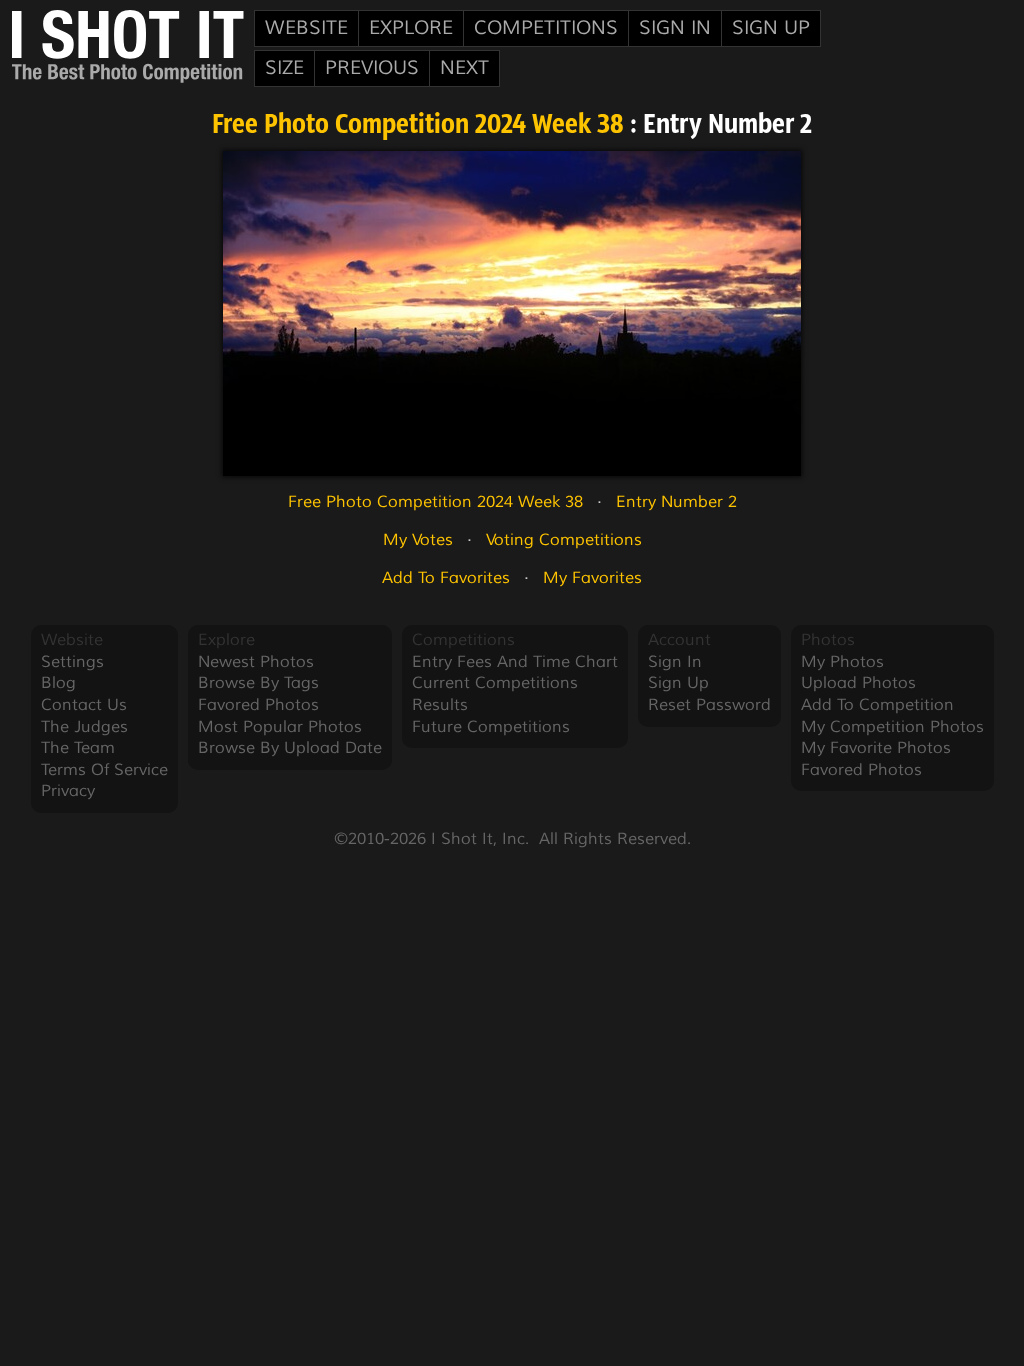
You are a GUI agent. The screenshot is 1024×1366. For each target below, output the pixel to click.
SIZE (284, 68)
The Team (78, 748)
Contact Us (84, 705)
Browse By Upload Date (290, 748)
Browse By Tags (258, 683)
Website (306, 28)
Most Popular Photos (280, 727)
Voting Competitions (564, 540)
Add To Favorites (446, 578)
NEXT (464, 68)
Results (440, 705)
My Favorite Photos (876, 748)
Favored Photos (258, 705)
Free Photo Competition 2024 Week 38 (418, 126)
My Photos (842, 662)
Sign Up (771, 28)
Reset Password (709, 705)
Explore (411, 28)
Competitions (546, 28)
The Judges (84, 727)
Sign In (675, 28)
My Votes (418, 540)
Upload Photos (858, 683)
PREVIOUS (372, 68)
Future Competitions (491, 727)
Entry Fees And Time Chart (515, 662)
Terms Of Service (104, 770)
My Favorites (592, 578)
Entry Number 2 (676, 502)
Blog (58, 683)
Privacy (68, 791)
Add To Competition (877, 705)
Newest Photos (256, 662)
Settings (72, 662)
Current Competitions (495, 683)
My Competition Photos (892, 727)
